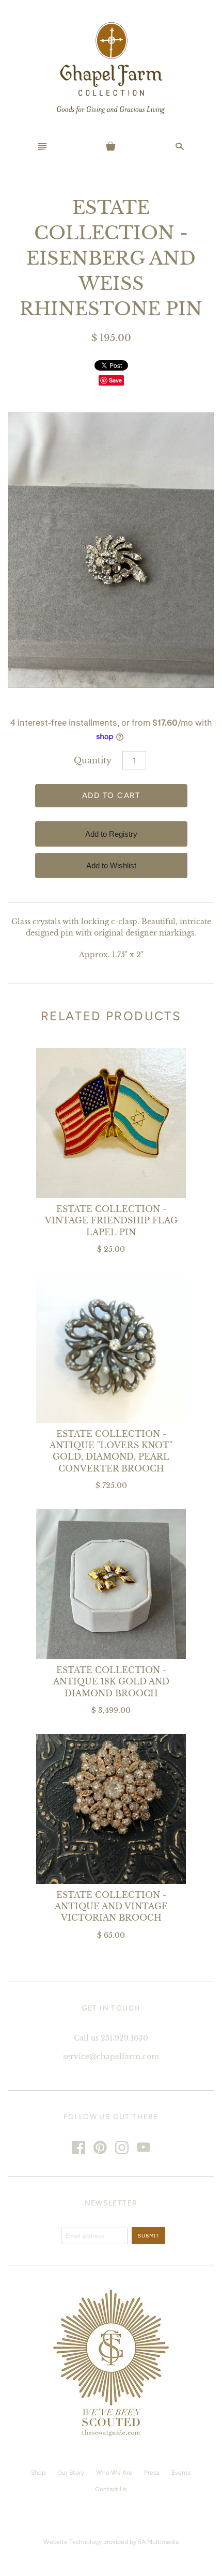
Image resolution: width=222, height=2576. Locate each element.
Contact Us (111, 2489)
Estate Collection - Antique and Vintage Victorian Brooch (111, 1906)
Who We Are (114, 2473)
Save (115, 380)
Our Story (71, 2473)
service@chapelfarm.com (111, 2057)
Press (152, 2473)
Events (181, 2473)
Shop (38, 2473)
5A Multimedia (158, 2542)
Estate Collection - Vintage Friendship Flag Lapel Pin (111, 1221)
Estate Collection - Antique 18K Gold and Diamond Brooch (111, 1682)
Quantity (93, 760)
